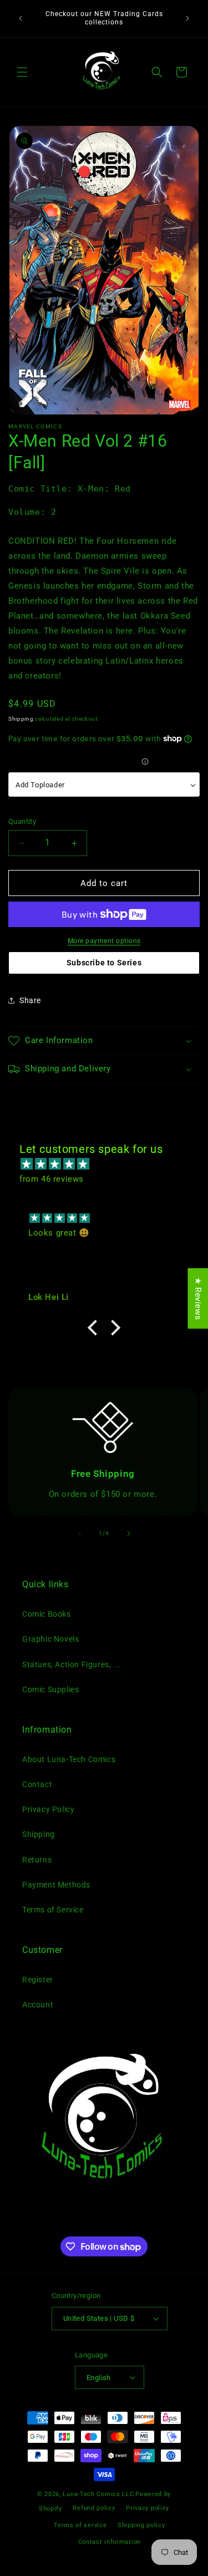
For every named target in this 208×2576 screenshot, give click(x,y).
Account (38, 2005)
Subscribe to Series (104, 963)
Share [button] (30, 1000)
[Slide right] (129, 1534)
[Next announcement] (187, 18)
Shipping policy (141, 2525)
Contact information (110, 2542)
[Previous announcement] (21, 18)
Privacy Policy (48, 1809)
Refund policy (94, 2508)
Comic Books (47, 1614)
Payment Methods (56, 1885)
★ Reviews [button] (198, 1298)
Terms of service (80, 2525)
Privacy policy (148, 2508)
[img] (110, 1164)
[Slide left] (80, 1534)
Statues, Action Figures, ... (72, 1664)
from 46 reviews (52, 1179)
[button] (22, 72)
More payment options (104, 941)
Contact (37, 1784)
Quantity (22, 821)
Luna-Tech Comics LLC (98, 2494)
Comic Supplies (50, 1689)
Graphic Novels (50, 1639)
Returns (37, 1860)
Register (38, 1980)
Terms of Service (53, 1910)
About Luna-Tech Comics (69, 1759)
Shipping (21, 719)
